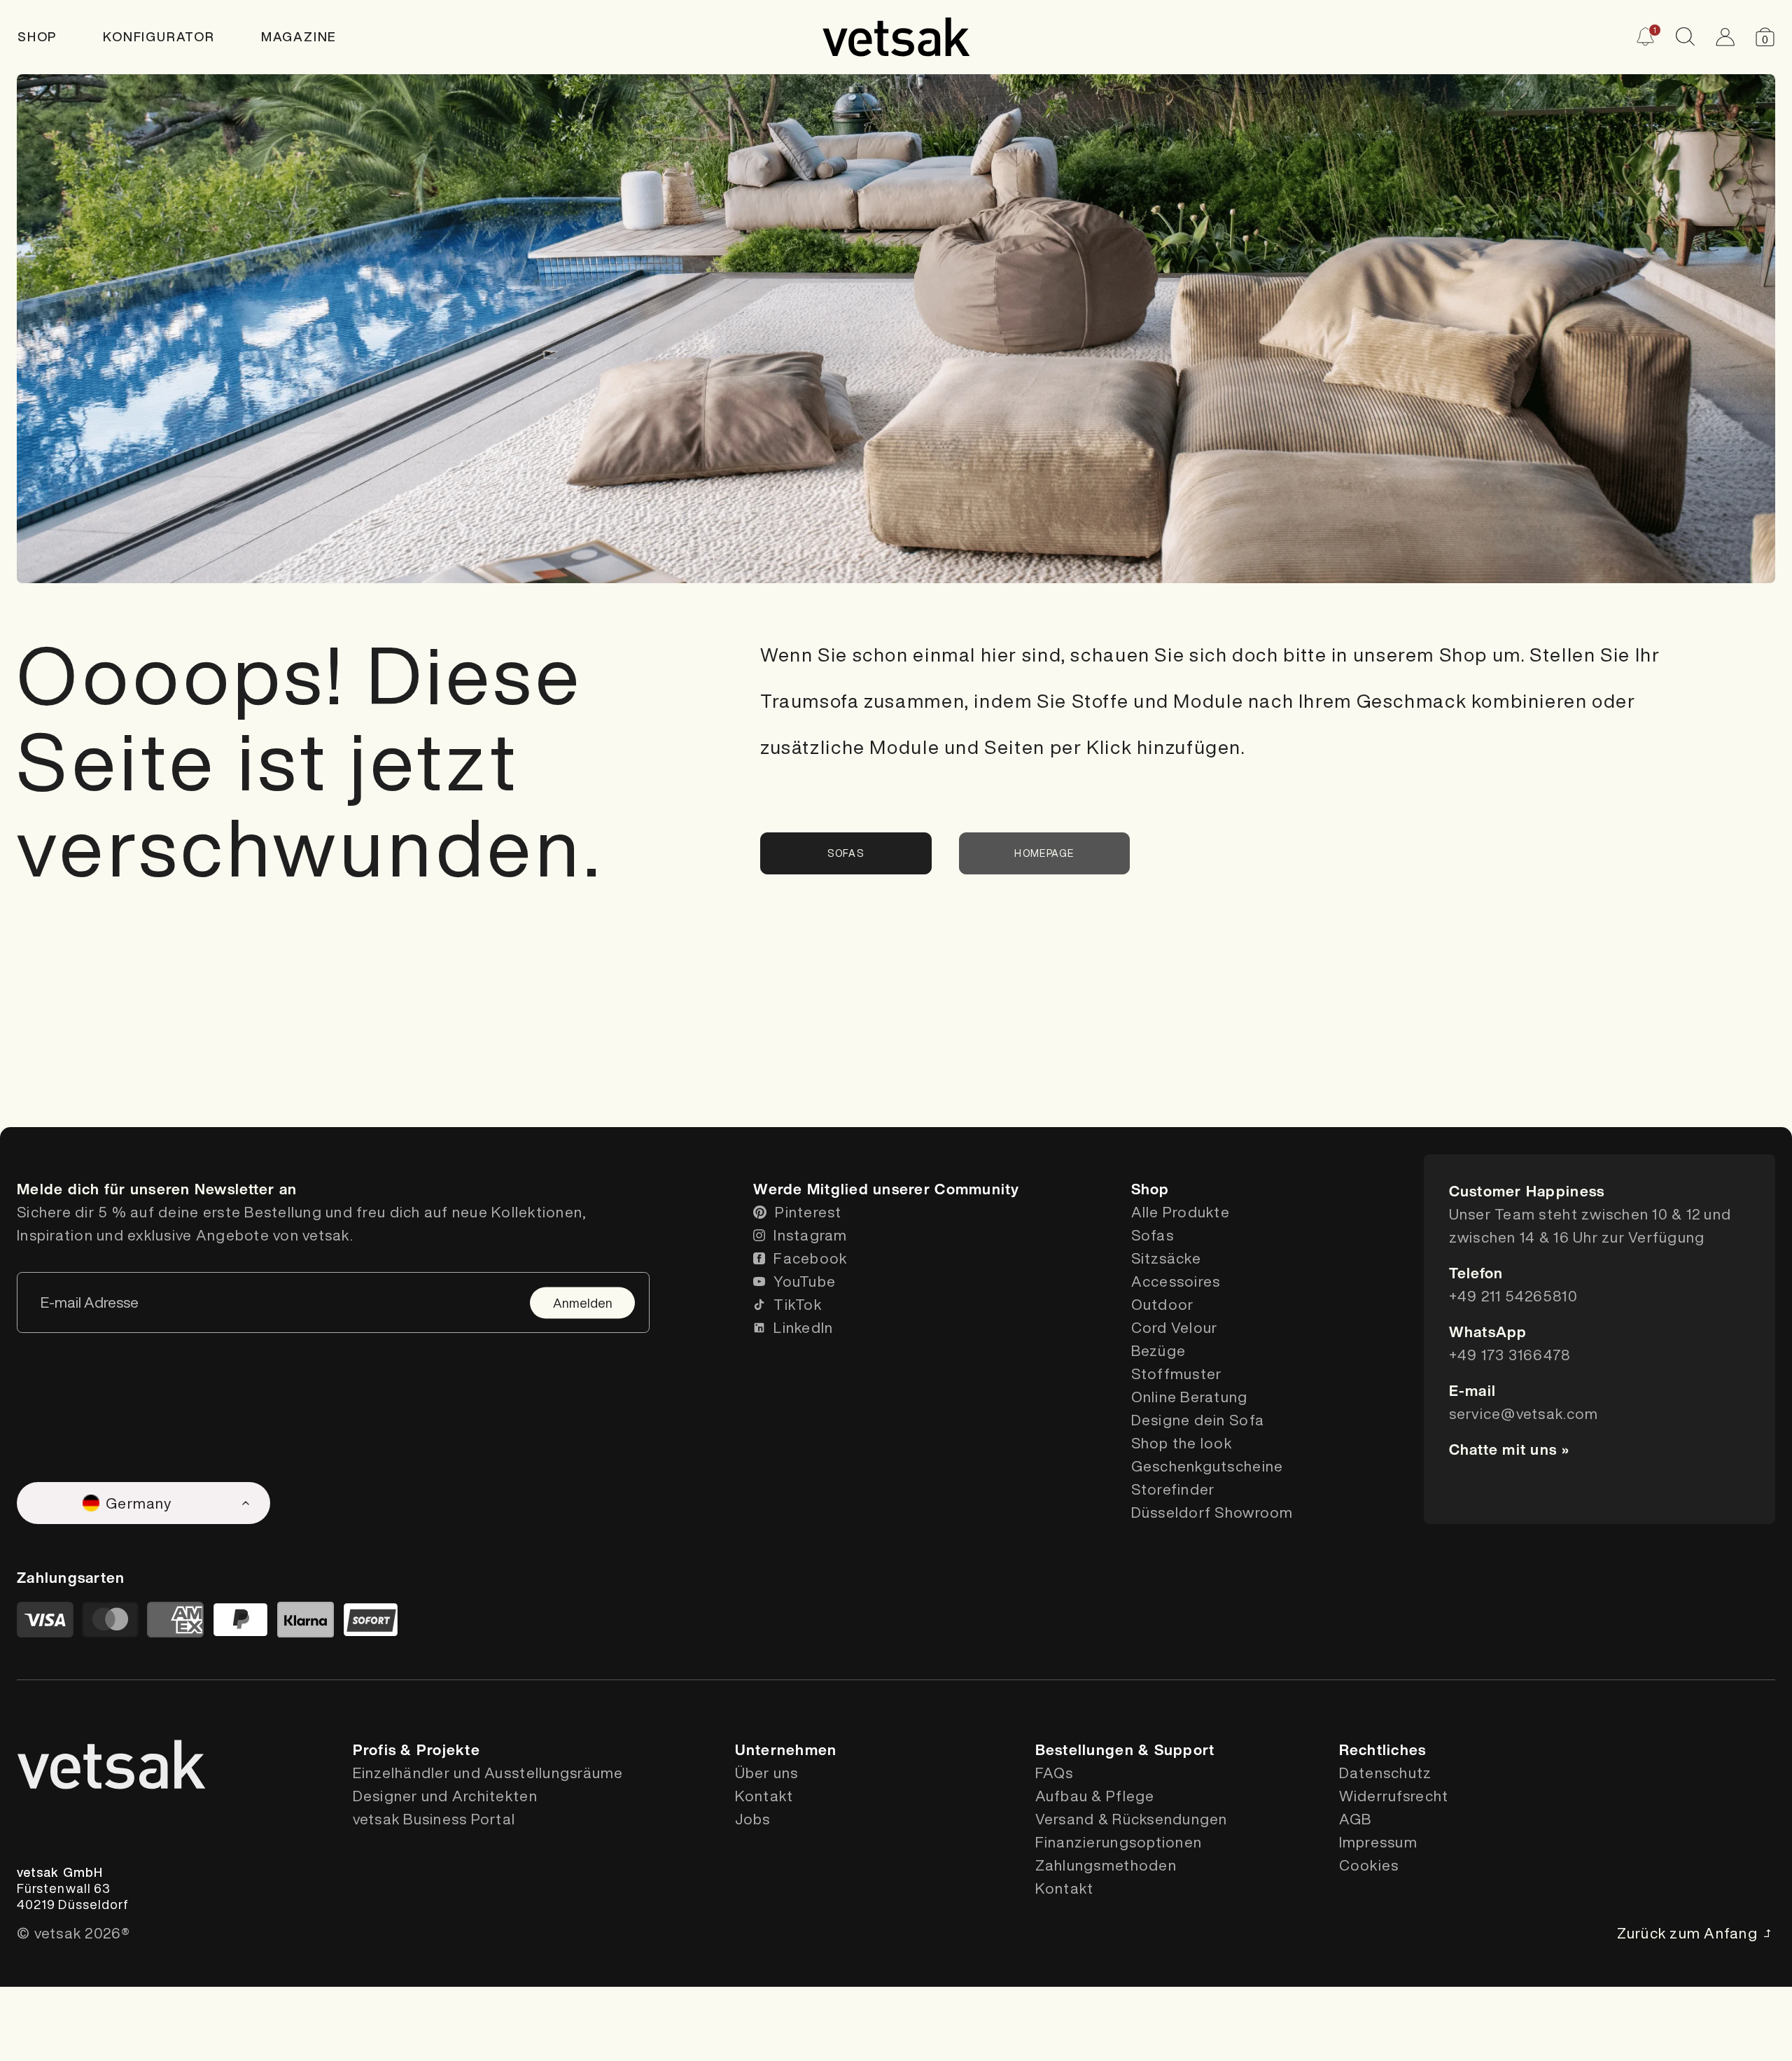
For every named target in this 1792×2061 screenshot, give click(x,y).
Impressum (1378, 1842)
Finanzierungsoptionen (1119, 1842)
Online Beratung (1190, 1397)
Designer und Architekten (445, 1796)
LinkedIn (803, 1328)
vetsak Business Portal (434, 1819)
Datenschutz (1386, 1773)
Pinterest (808, 1212)
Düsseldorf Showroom (1212, 1512)
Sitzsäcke (1166, 1258)
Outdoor (1163, 1305)
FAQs (1055, 1773)
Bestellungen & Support (1125, 1750)
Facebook (810, 1258)
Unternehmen (786, 1750)
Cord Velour (1175, 1328)
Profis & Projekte (416, 1750)
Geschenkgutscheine (1207, 1466)
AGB (1356, 1819)
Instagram (810, 1235)
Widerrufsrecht (1394, 1796)
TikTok (798, 1305)
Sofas (846, 853)
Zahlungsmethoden (1106, 1865)
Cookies (1369, 1865)
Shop (37, 36)
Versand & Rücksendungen (1132, 1819)
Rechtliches (1383, 1750)
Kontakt (764, 1796)
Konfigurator (159, 36)
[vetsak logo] (896, 37)
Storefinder (1173, 1489)
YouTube (805, 1281)
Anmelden (583, 1302)
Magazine (299, 36)
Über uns (767, 1773)
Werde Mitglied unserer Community (886, 1189)
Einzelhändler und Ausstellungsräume (488, 1773)
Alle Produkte (1181, 1212)
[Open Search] (1685, 37)
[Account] (1725, 37)
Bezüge (1159, 1351)
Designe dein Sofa (1198, 1420)
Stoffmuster (1177, 1374)
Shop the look (1182, 1443)
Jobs (753, 1819)
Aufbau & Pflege (1095, 1796)
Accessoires (1176, 1281)
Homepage (1044, 853)
